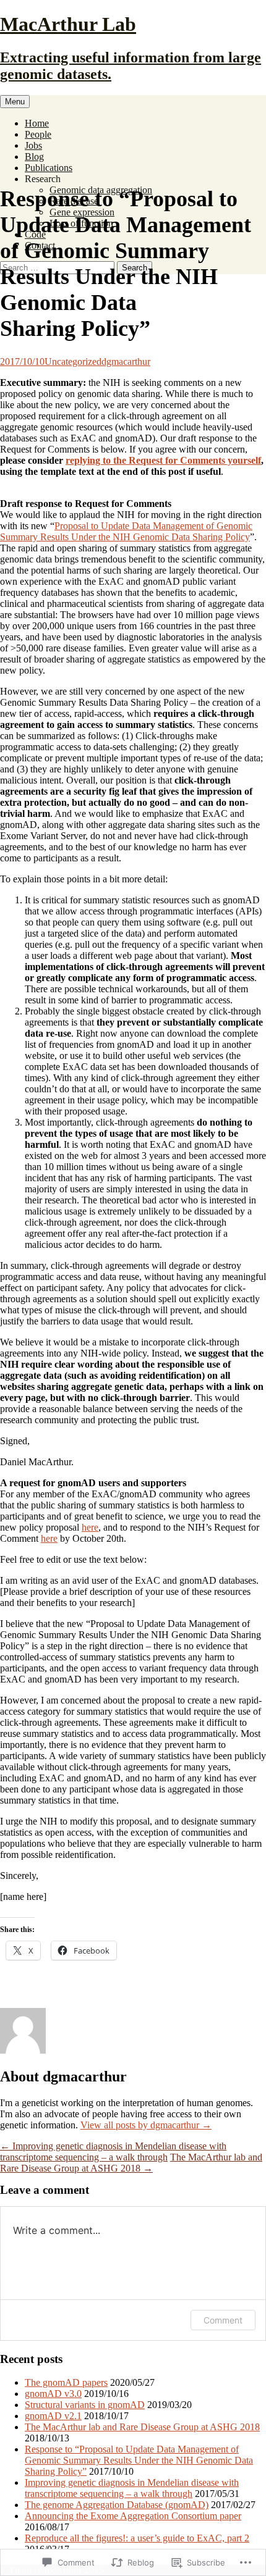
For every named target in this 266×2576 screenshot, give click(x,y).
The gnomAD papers (66, 2382)
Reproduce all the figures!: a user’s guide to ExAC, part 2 (137, 2538)
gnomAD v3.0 (53, 2394)
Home (37, 123)
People (38, 134)
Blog (34, 157)
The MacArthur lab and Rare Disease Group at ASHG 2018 (131, 2163)
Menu (15, 102)
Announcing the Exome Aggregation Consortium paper (133, 2516)
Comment (223, 2320)
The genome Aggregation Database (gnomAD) (117, 2505)
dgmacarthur (126, 362)
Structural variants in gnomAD (85, 2405)
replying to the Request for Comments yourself (163, 460)
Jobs (33, 145)
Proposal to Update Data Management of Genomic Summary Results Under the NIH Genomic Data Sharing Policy (126, 531)
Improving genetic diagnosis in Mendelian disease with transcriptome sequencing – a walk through (113, 2152)
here (90, 1527)
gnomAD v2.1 (53, 2416)
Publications (49, 168)
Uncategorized (73, 362)
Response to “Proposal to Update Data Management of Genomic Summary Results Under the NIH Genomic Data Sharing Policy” (139, 2460)
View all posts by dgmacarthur (146, 2125)
